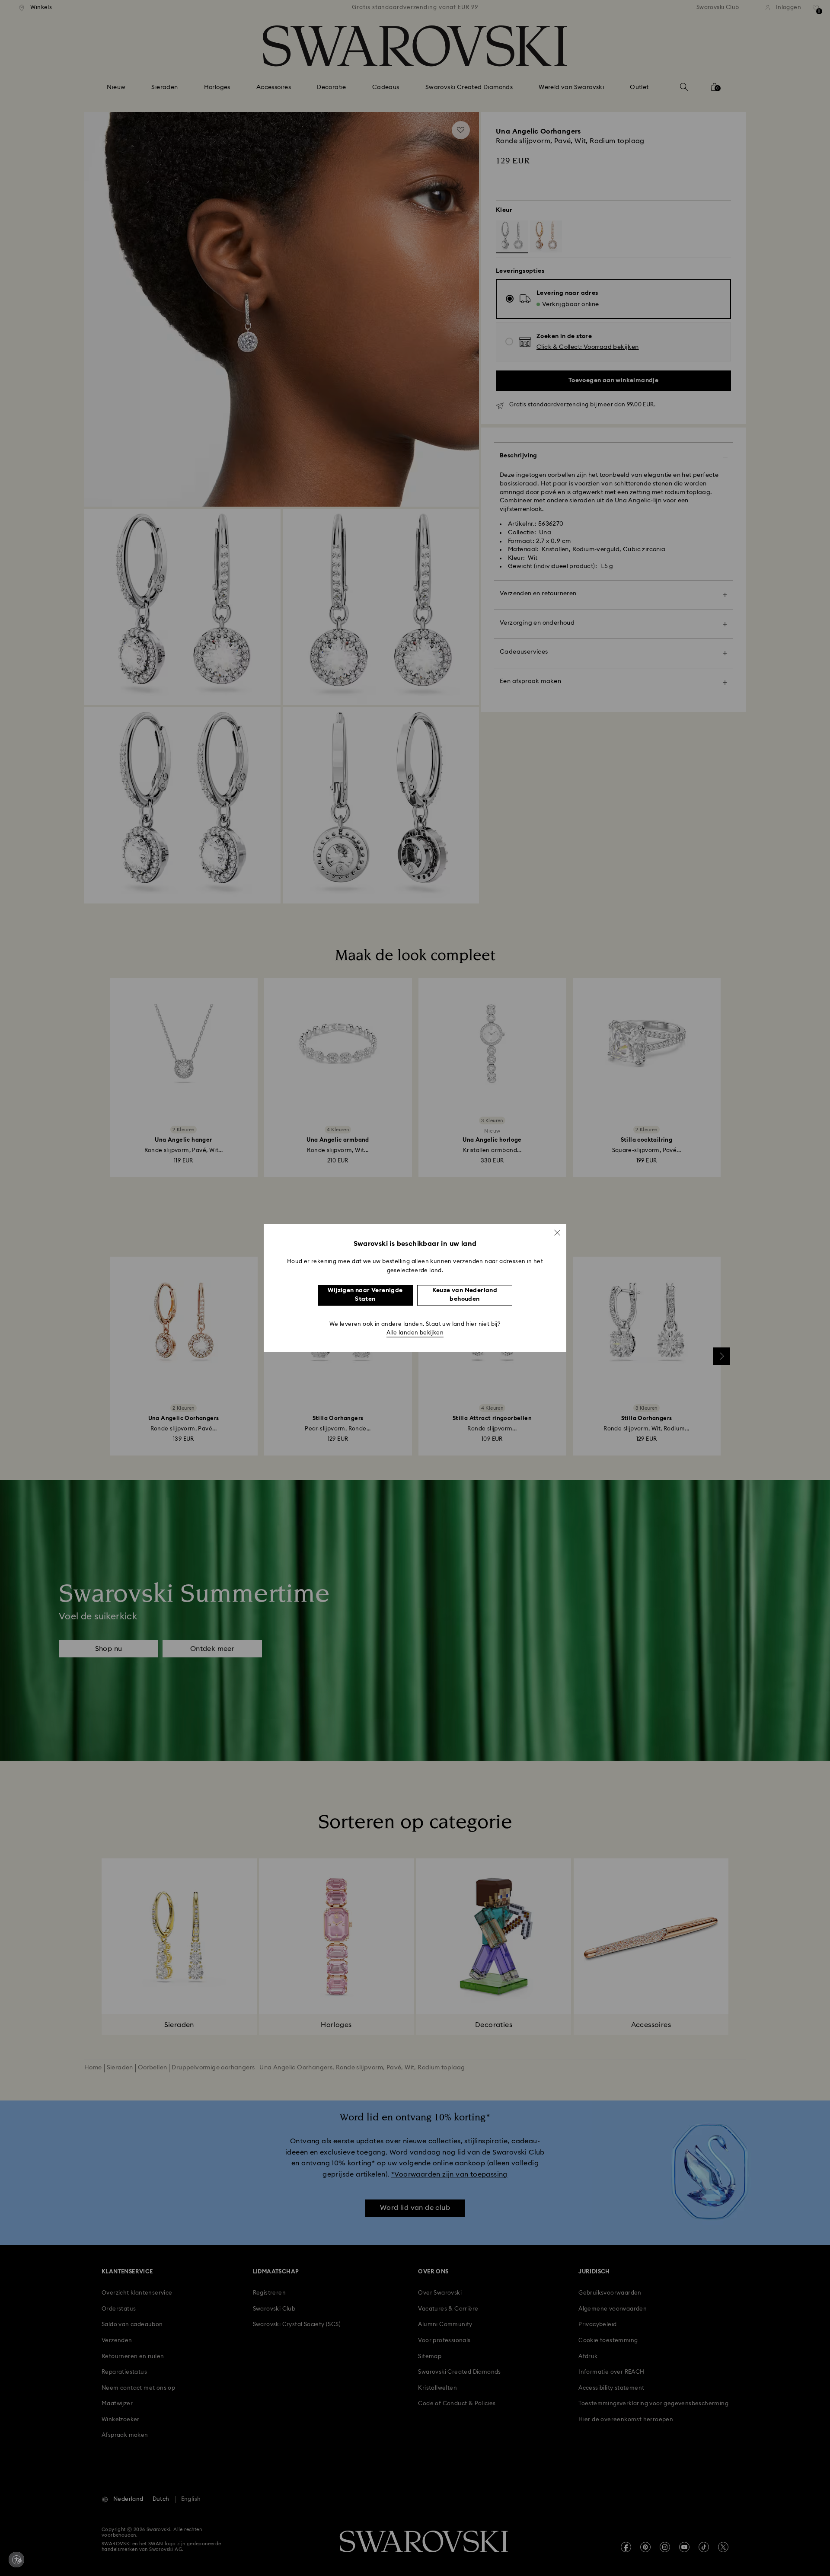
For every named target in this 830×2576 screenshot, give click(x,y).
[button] (557, 1232)
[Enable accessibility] (16, 2560)
